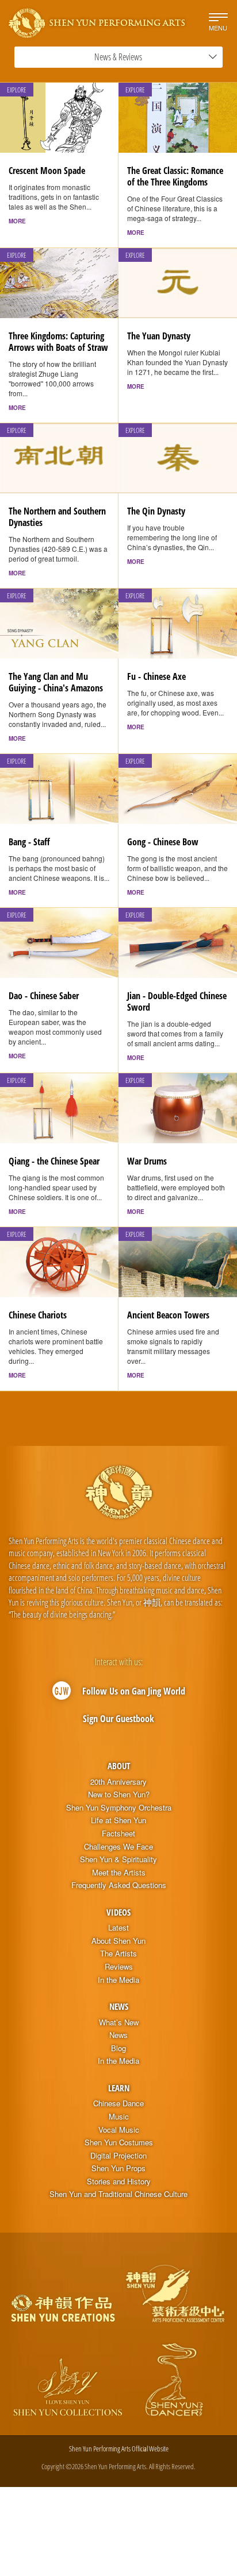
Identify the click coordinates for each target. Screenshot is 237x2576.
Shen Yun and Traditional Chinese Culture (118, 2194)
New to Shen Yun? (119, 1794)
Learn (119, 2088)
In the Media (118, 1980)
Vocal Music (119, 2130)
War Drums (147, 1161)
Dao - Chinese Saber (44, 996)
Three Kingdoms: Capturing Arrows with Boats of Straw (58, 342)
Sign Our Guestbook (118, 1719)
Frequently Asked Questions (119, 1885)
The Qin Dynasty (156, 511)
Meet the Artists (119, 1873)
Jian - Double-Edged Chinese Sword (177, 1001)
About (119, 1766)
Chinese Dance (118, 2103)
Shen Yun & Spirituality (118, 1859)
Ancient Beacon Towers (168, 1315)
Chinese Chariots (38, 1315)
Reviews (119, 1967)
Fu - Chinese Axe (156, 676)
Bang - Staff (29, 842)
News (119, 2006)
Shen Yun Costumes (119, 2142)
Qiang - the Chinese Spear (54, 1161)
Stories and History (119, 2182)
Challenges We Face (118, 1847)
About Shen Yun (118, 1941)
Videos (118, 1912)
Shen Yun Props (118, 2168)
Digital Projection (118, 2156)
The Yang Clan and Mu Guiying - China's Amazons (56, 682)
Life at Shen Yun (118, 1820)
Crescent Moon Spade (47, 171)
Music (119, 2117)
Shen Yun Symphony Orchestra (119, 1808)
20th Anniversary (118, 1782)
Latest (118, 1928)
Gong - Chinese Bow (163, 842)
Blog (118, 2048)
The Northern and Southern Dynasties (57, 517)
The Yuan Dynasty (159, 336)
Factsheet (118, 1834)
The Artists (118, 1954)
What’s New (119, 2022)
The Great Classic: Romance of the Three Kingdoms (175, 176)
